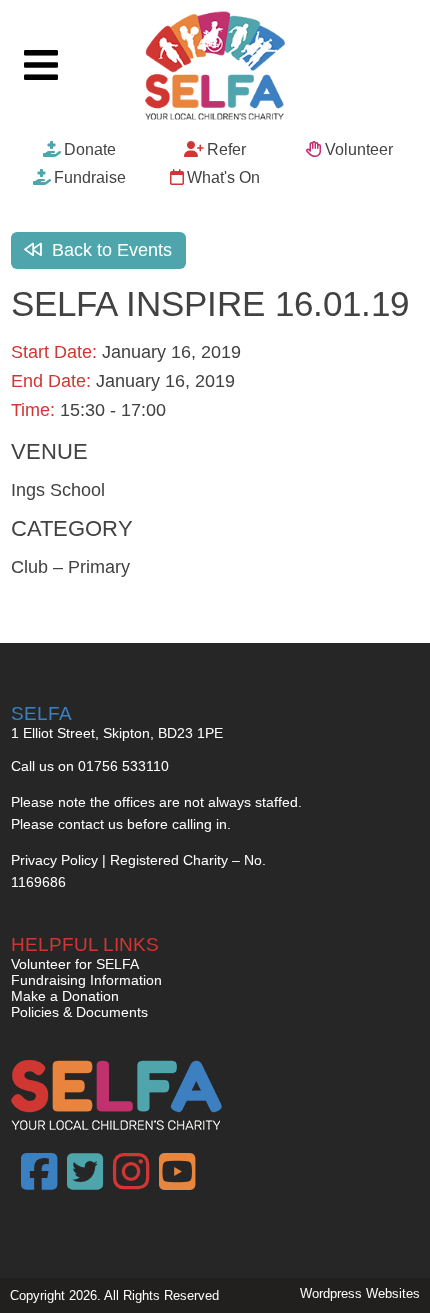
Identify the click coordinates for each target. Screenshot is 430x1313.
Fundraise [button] (90, 177)
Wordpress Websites (360, 1293)
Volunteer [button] (359, 149)
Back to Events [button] (109, 250)
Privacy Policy (54, 860)
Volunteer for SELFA (75, 964)
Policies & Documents (79, 1012)
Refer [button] (226, 149)
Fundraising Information (86, 980)
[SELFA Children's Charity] (215, 68)
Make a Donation (65, 996)
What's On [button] (223, 177)
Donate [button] (90, 149)
